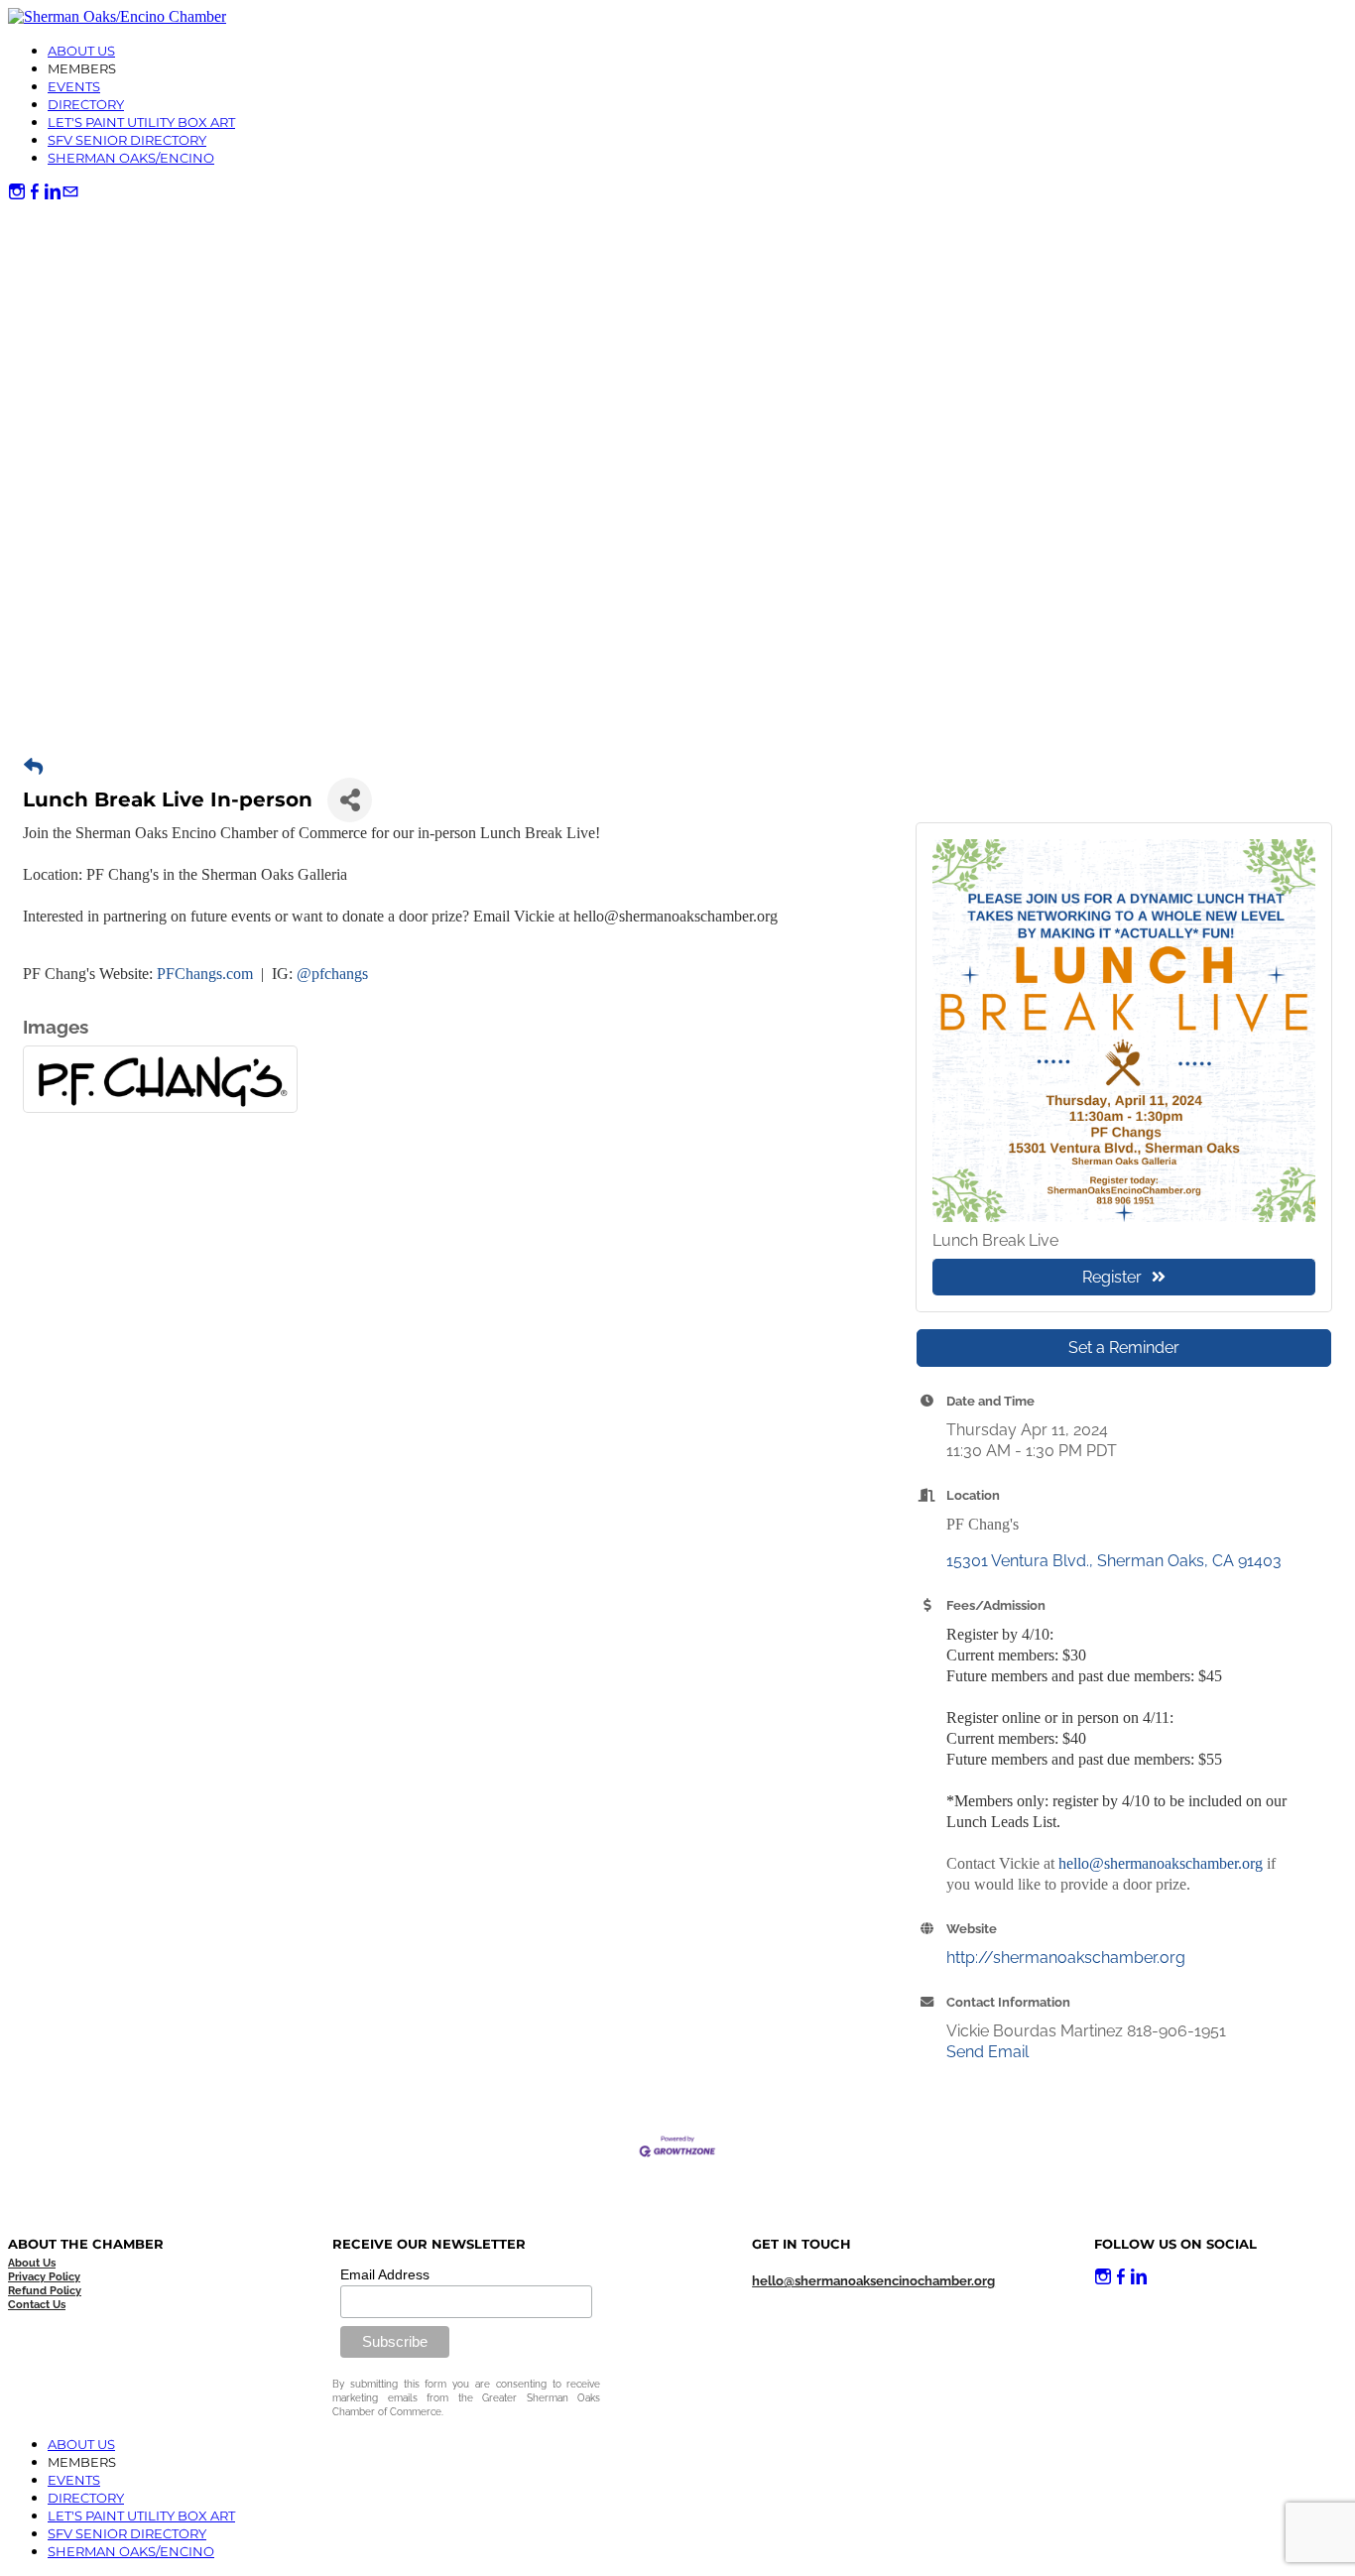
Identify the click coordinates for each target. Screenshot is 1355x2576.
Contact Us (37, 2305)
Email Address (385, 2274)
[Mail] (70, 192)
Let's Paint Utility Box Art (141, 122)
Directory (86, 104)
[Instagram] (17, 192)
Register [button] (1112, 1277)
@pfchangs (332, 974)
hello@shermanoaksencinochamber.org (873, 2281)
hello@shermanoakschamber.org (1161, 1863)
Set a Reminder (1124, 1348)
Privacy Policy (44, 2277)
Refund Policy (45, 2291)
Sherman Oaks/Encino (131, 158)
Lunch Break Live (995, 1240)
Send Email (987, 2052)
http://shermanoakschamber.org (1066, 1958)
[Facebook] (35, 192)
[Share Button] (350, 800)
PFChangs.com (205, 974)
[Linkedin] (53, 192)
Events (74, 86)
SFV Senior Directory (127, 140)
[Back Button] (33, 767)
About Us (81, 51)
